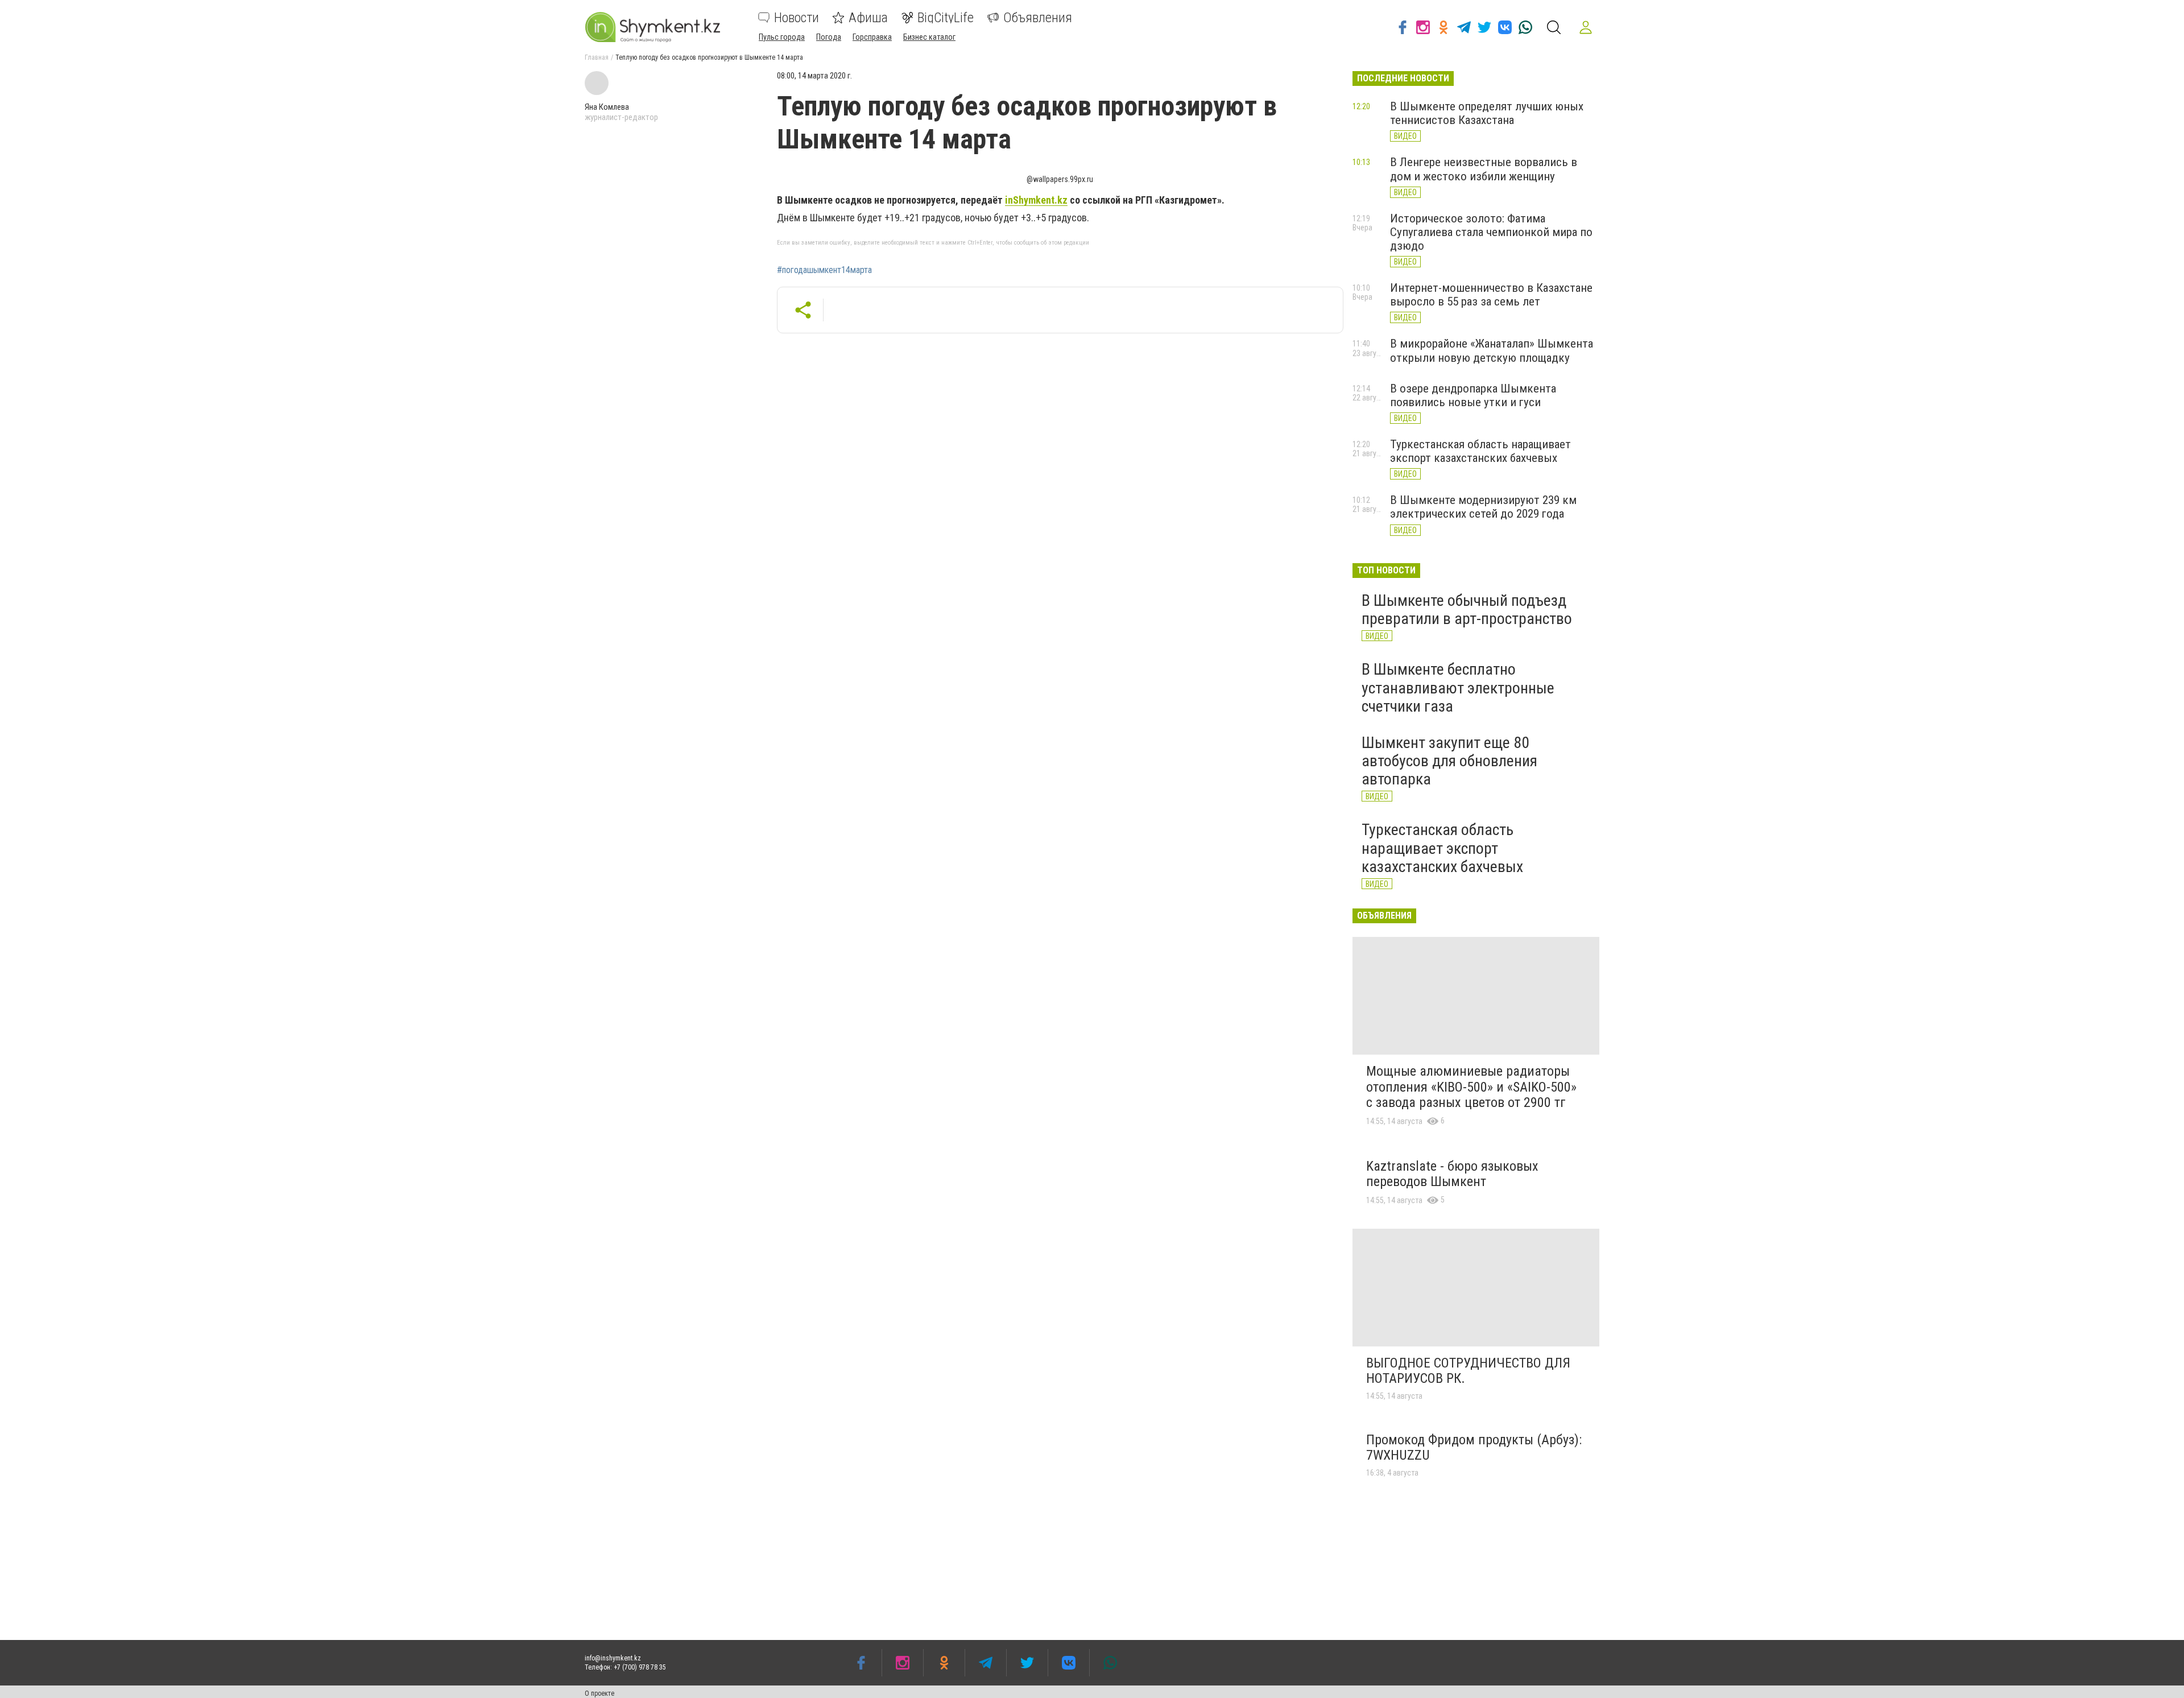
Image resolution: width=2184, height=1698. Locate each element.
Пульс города (782, 37)
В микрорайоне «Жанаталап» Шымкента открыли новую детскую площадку (1492, 350)
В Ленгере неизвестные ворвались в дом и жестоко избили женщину (1484, 169)
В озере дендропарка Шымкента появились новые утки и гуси (1473, 395)
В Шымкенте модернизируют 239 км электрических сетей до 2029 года (1483, 507)
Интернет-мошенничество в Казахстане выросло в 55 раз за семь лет (1491, 295)
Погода (829, 37)
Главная (597, 57)
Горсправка (872, 37)
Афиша (868, 18)
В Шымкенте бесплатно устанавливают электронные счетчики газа (1458, 687)
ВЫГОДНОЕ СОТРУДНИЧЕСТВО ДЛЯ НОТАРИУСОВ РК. (1468, 1371)
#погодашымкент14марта (824, 270)
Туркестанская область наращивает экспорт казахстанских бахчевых (1480, 451)
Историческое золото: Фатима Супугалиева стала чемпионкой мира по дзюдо (1491, 232)
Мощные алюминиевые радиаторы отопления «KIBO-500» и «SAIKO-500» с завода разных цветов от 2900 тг (1471, 1087)
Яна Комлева (607, 107)
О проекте (599, 1693)
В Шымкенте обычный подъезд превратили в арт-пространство (1467, 610)
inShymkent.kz (1036, 200)
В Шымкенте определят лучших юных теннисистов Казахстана (1487, 113)
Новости (797, 18)
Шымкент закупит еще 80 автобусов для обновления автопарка (1449, 761)
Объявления (1038, 18)
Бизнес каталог (929, 37)
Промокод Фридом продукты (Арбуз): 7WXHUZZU (1474, 1448)
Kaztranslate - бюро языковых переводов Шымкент (1452, 1174)
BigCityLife (946, 18)
